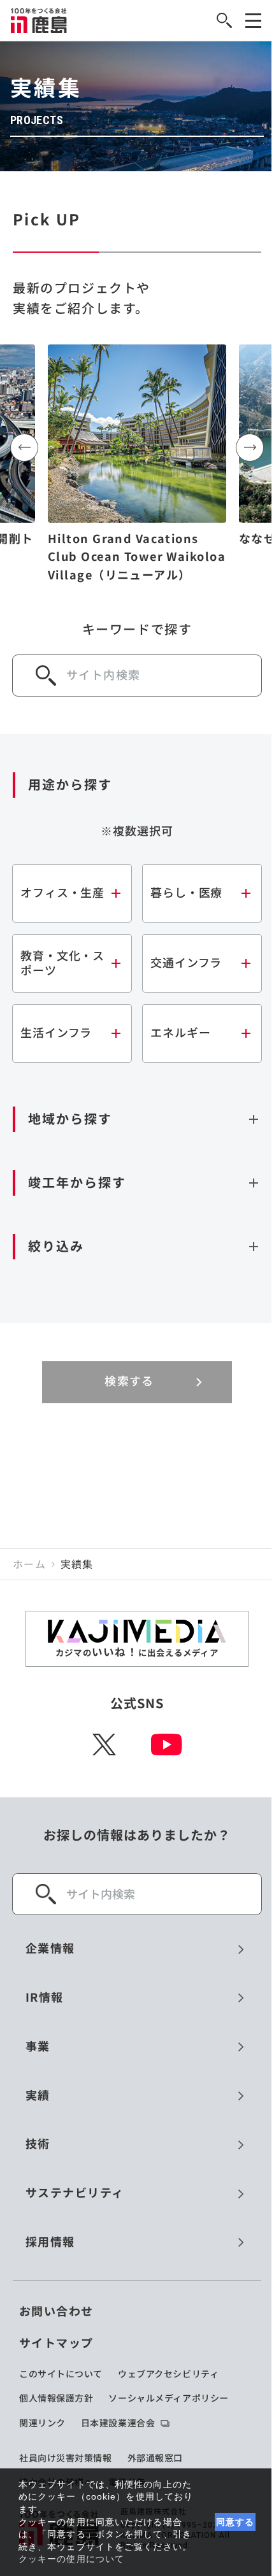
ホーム (29, 1564)
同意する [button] (235, 2522)
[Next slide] (250, 448)
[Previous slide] (24, 448)
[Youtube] (167, 1744)
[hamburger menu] (253, 21)
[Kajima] (39, 20)
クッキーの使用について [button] (71, 2559)
